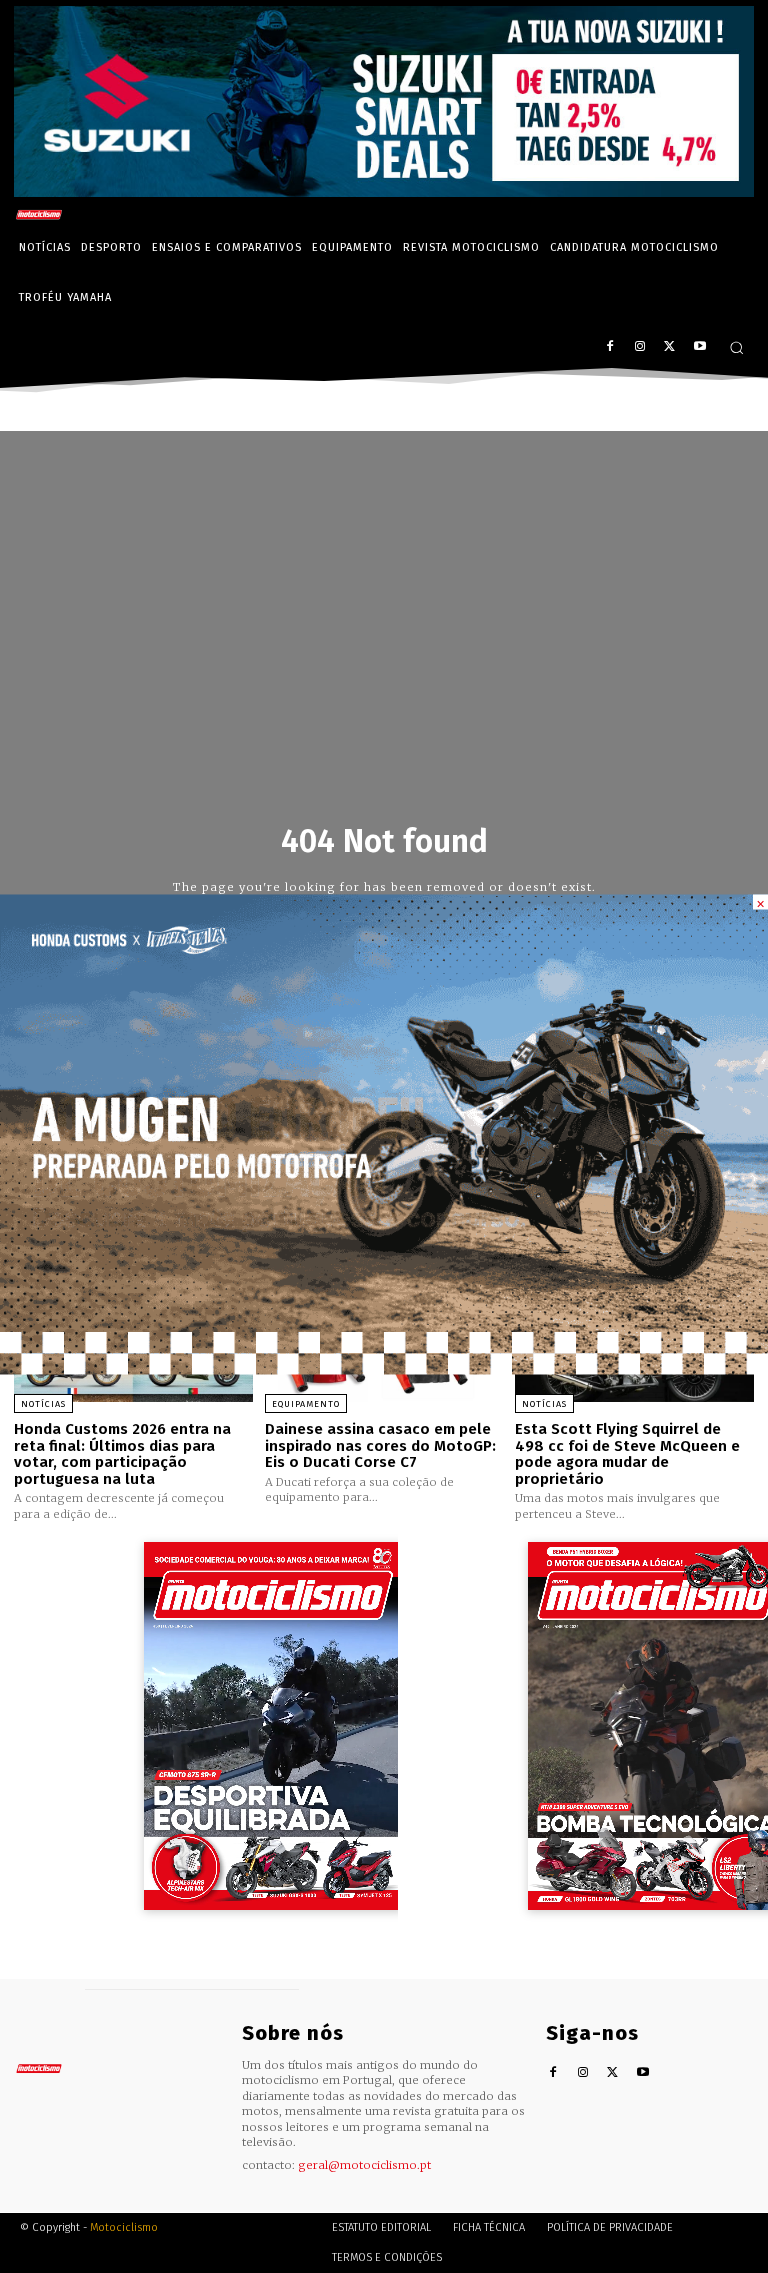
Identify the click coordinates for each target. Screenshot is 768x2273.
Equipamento (306, 1404)
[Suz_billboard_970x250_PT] (384, 191)
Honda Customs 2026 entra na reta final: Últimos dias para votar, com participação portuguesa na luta (122, 1454)
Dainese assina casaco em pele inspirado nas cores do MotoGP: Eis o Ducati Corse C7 (380, 1445)
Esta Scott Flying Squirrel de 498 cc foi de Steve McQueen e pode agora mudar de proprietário (627, 1454)
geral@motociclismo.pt (364, 2165)
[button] (736, 347)
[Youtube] (699, 347)
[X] (669, 347)
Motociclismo (124, 2227)
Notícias (43, 1404)
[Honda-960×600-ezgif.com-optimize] (384, 1368)
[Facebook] (610, 347)
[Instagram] (640, 347)
